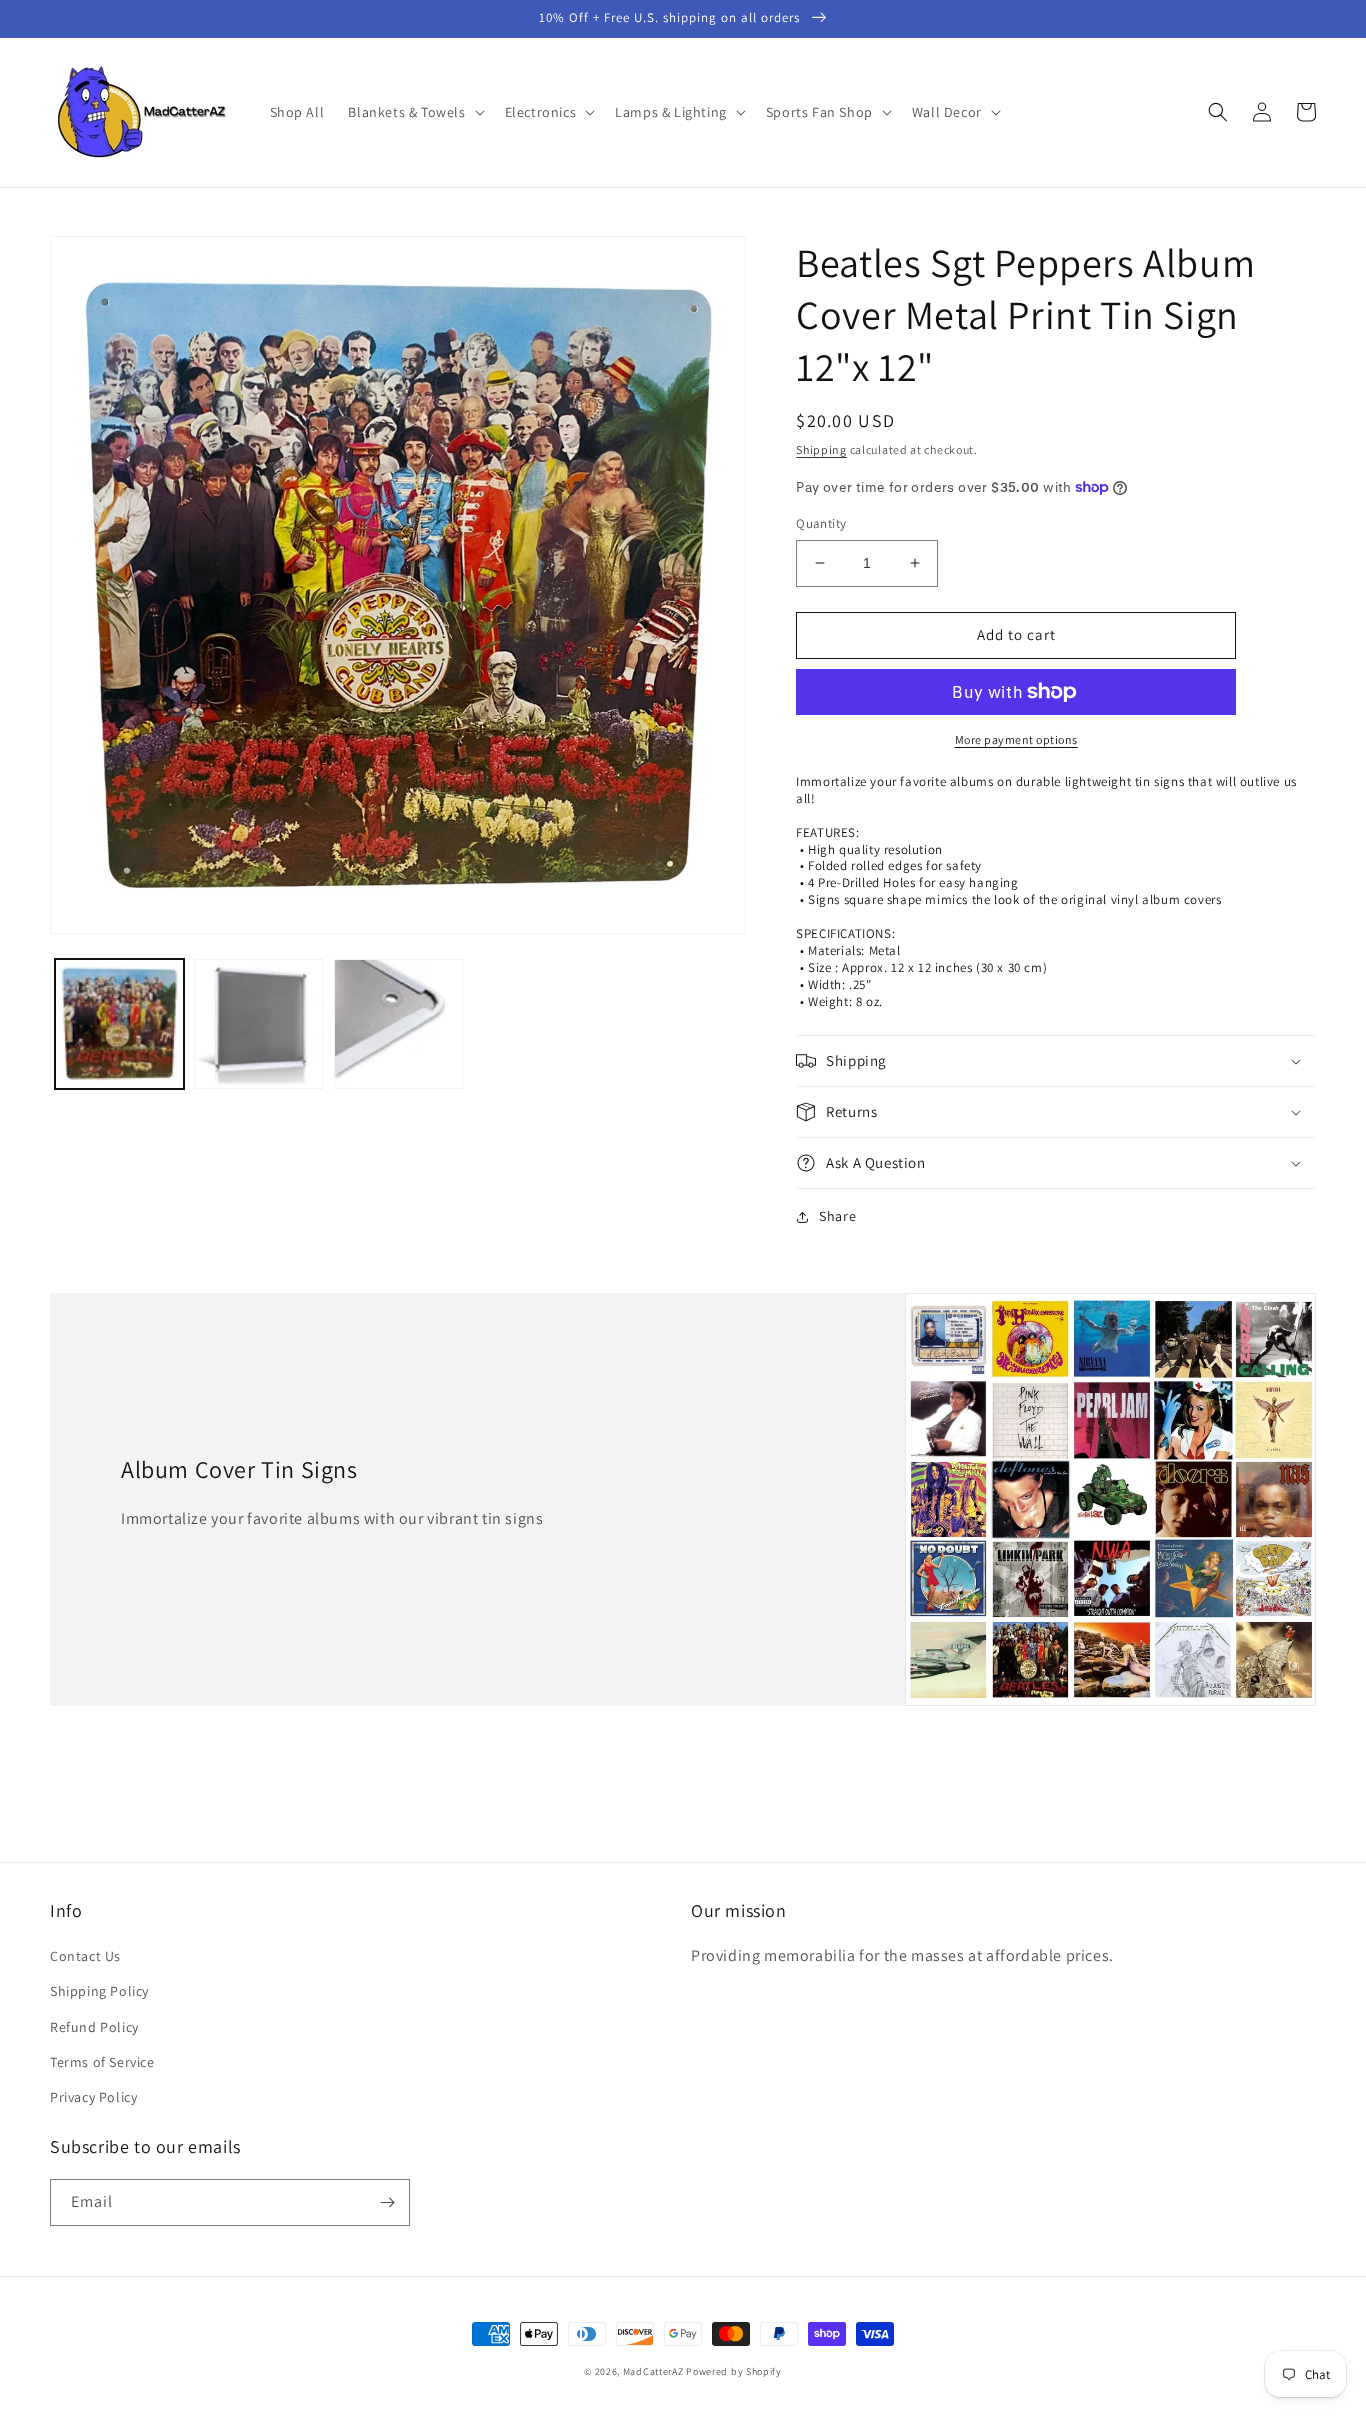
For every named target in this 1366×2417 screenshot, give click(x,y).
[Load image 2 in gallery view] (258, 1023)
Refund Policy (94, 2027)
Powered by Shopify (734, 2371)
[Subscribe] (387, 2202)
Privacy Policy (93, 2097)
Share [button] (837, 1216)
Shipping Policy (99, 1991)
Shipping (821, 449)
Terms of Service (102, 2062)
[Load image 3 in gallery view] (398, 1023)
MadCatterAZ (653, 2371)
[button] (414, 112)
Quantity (821, 523)
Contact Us (85, 1956)
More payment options (1016, 739)
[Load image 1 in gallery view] (119, 1023)
